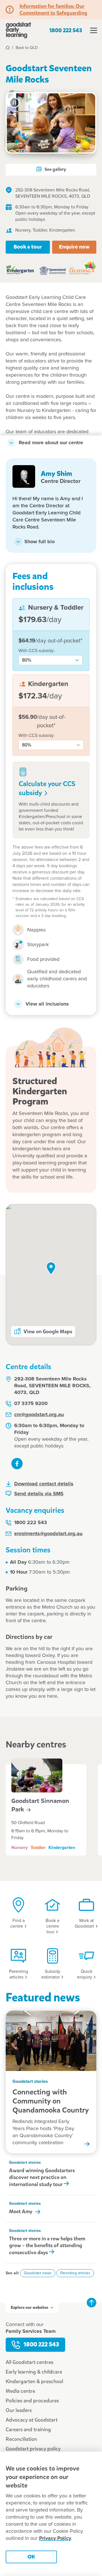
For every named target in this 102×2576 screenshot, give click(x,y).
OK (31, 2557)
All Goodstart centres (29, 2362)
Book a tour (28, 247)
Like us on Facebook (17, 1464)
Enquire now (74, 247)
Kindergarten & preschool (34, 2381)
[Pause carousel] (14, 103)
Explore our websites (29, 2308)
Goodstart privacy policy (33, 2449)
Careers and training (28, 2430)
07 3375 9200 (31, 1404)
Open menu (93, 30)
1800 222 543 (66, 30)
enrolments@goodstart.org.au (48, 1534)
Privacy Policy (55, 2538)
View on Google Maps (48, 1332)
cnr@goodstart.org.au (39, 1415)
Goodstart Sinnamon (40, 1805)
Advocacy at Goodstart (32, 2420)
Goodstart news (38, 2273)
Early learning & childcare (34, 2372)
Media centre (20, 2391)
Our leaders (19, 2410)
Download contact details (44, 1484)
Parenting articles (75, 2273)
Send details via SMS (39, 1494)
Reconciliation (21, 2439)
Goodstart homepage (18, 30)
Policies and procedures (32, 2401)
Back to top (92, 2303)
